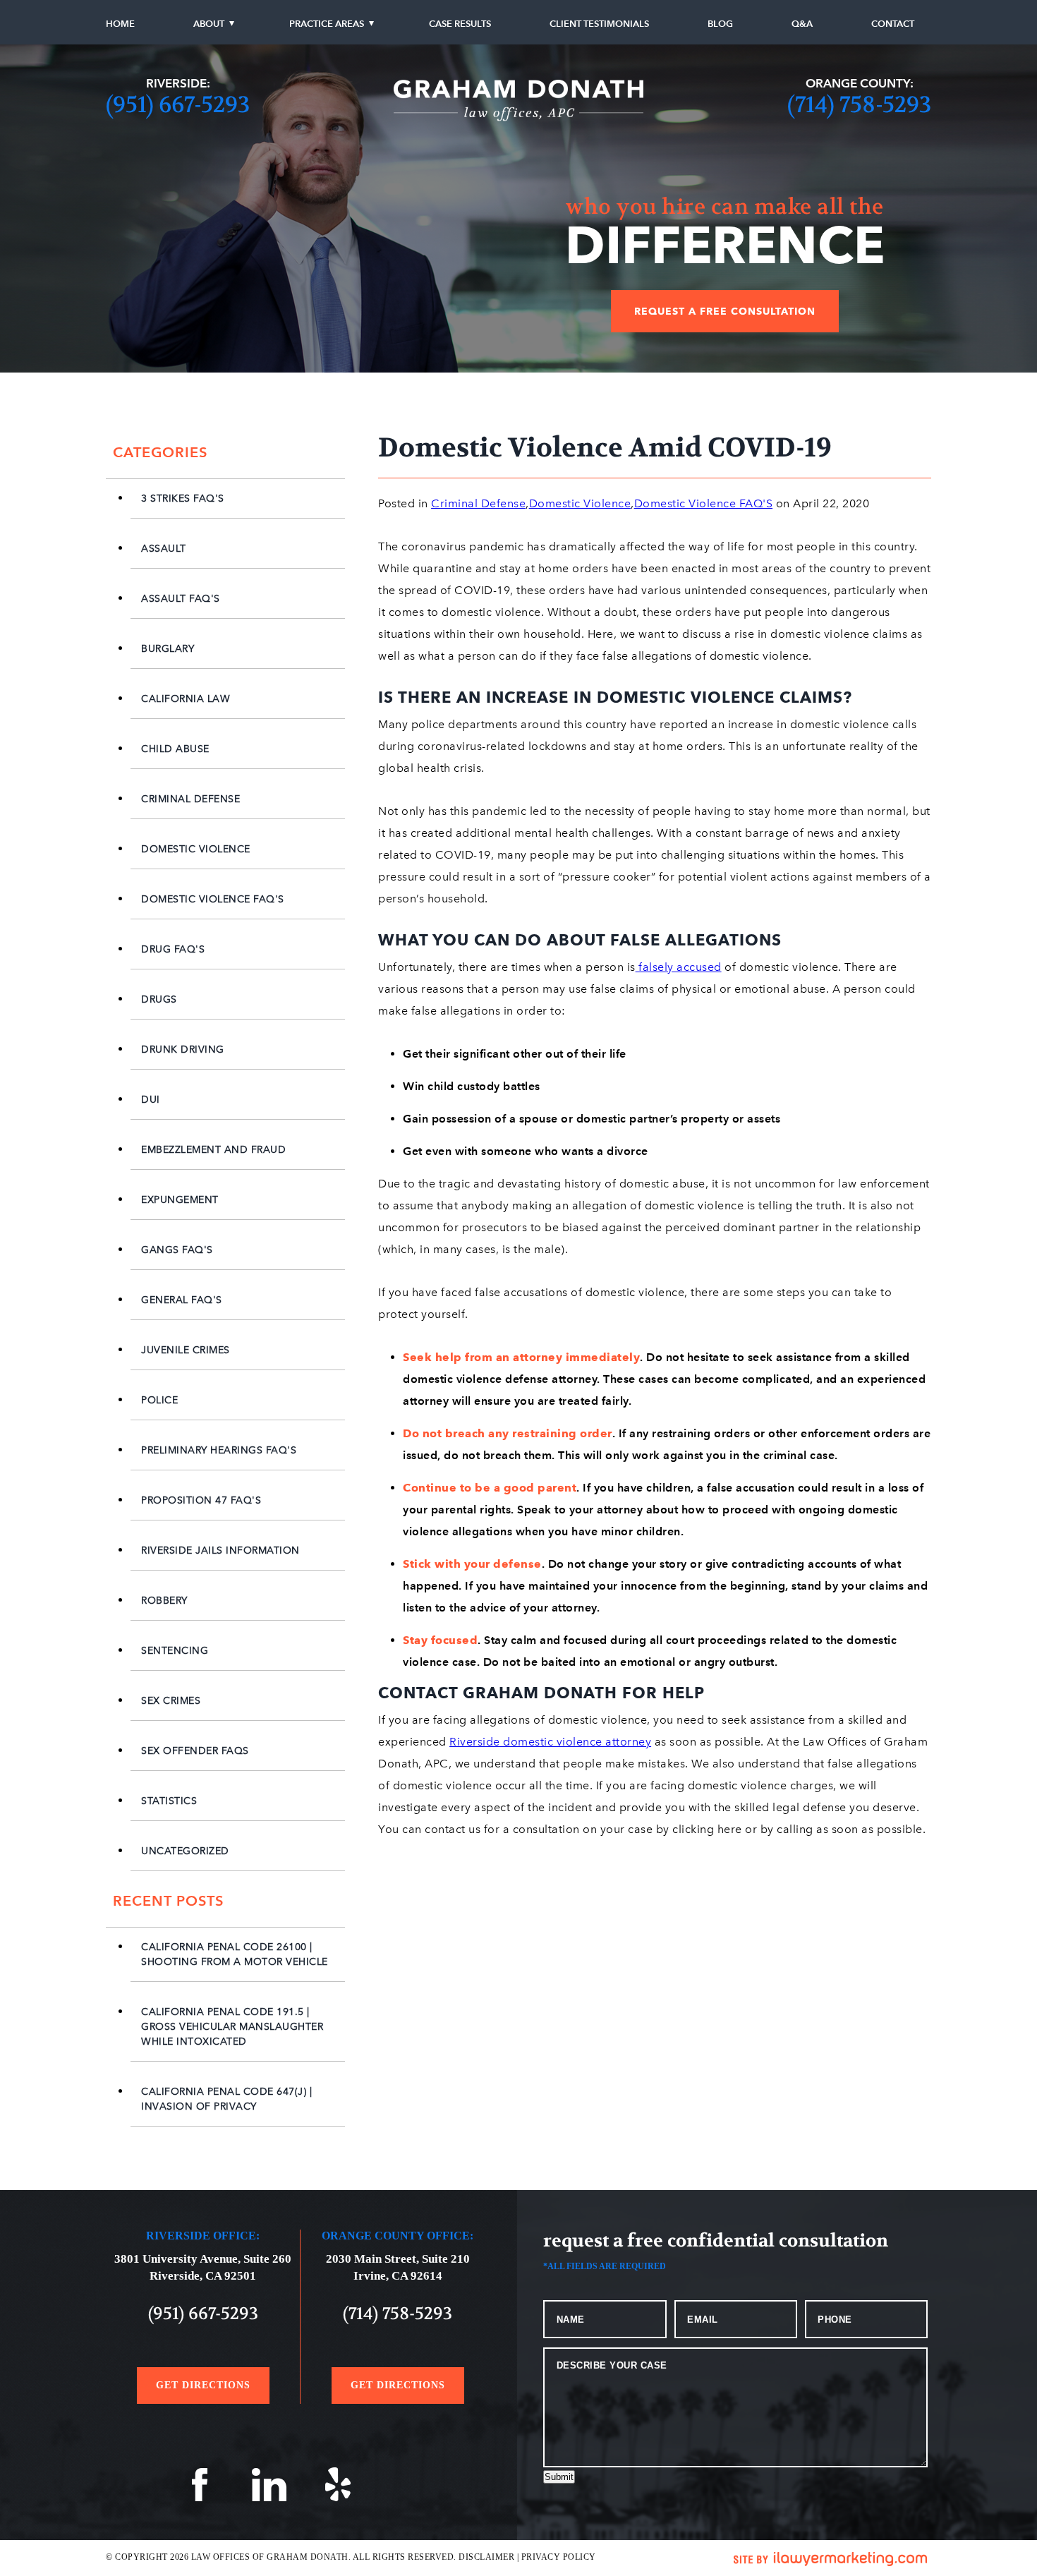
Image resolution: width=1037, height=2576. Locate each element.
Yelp (339, 2489)
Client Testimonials (599, 24)
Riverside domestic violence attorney (550, 1742)
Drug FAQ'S (173, 949)
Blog (720, 24)
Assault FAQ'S (181, 599)
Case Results (460, 24)
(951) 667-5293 (178, 105)
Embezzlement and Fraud (213, 1150)
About (209, 24)
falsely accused (679, 967)
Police (159, 1400)
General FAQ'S (182, 1300)
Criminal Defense (190, 799)
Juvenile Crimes (186, 1350)
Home (120, 24)
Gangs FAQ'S (177, 1250)
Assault (164, 549)
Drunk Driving (183, 1050)
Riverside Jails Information (220, 1550)
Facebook (200, 2489)
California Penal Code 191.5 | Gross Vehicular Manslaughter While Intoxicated (232, 2027)
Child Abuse (175, 749)
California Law (186, 699)
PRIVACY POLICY (559, 2557)
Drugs (159, 999)
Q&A (802, 24)
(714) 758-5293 (859, 105)
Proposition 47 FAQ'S (201, 1500)
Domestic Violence (196, 849)
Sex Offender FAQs (195, 1751)
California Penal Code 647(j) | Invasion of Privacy (226, 2099)
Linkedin (269, 2489)
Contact (893, 24)
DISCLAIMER (486, 2557)
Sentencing (175, 1651)
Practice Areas (327, 24)
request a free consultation (725, 311)
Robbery (164, 1601)
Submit (559, 2477)
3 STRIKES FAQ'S (183, 498)
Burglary (168, 649)
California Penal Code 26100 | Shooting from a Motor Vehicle (235, 1954)
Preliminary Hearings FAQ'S (219, 1450)
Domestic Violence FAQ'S (213, 899)
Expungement (180, 1200)
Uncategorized (185, 1851)
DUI (151, 1100)
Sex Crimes (171, 1701)
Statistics (169, 1801)
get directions (203, 2385)
